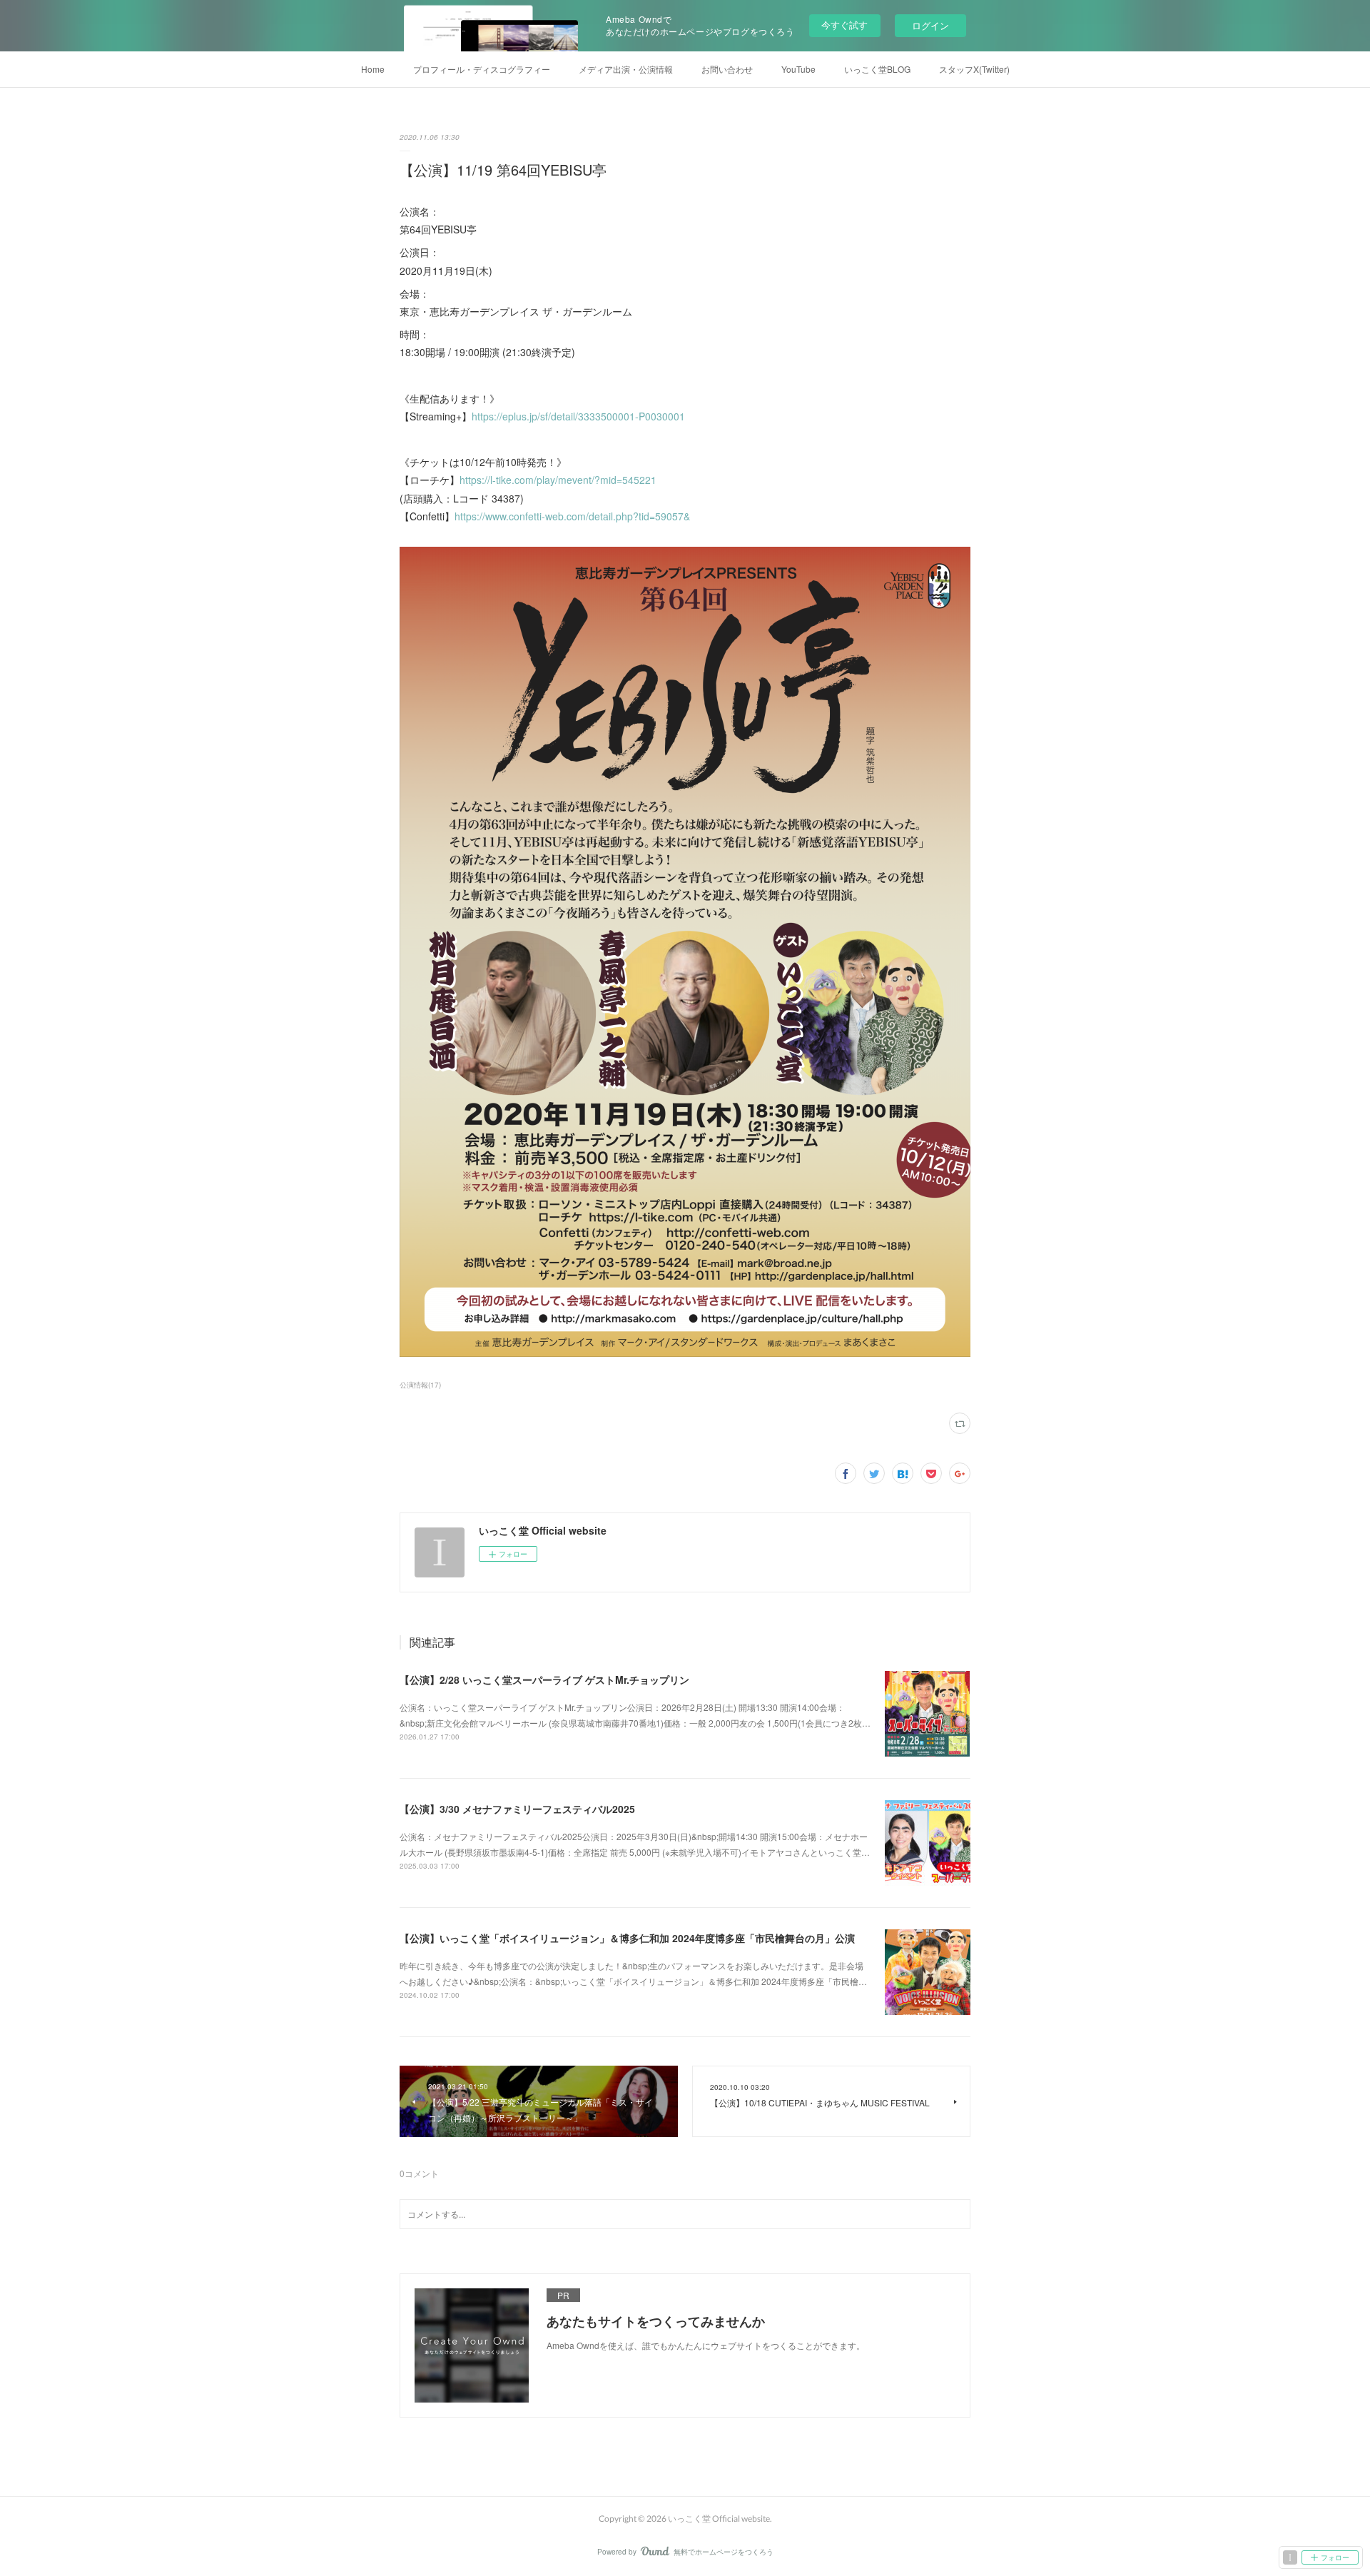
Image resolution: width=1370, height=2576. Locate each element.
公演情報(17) (420, 1385)
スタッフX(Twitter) (974, 69)
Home (373, 69)
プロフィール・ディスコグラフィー (482, 69)
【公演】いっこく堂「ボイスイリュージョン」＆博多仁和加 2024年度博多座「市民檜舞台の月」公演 (627, 1938)
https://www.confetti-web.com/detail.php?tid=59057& (572, 516)
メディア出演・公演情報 (626, 69)
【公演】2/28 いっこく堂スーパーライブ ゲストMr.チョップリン (544, 1680)
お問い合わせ (727, 69)
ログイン (930, 25)
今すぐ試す (844, 25)
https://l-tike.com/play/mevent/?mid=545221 (558, 480)
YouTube (798, 69)
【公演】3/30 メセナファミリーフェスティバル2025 (517, 1809)
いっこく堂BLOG (877, 69)
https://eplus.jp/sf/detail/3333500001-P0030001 (578, 416)
